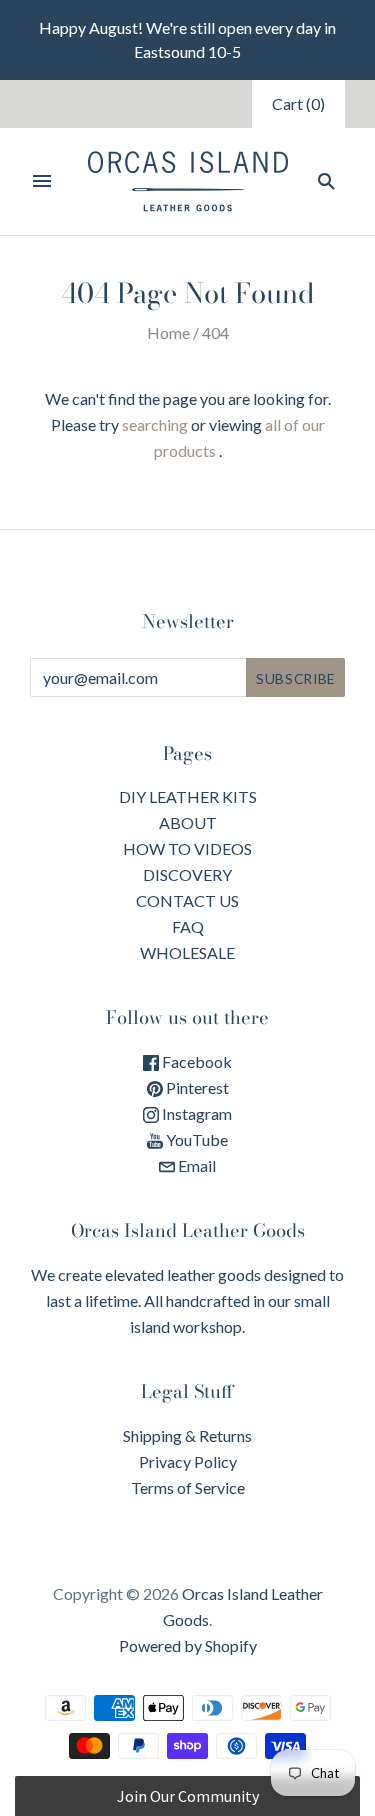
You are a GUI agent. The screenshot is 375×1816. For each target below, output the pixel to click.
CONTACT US (187, 900)
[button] (187, 1796)
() (298, 103)
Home (168, 332)
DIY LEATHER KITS (188, 796)
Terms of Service (188, 1487)
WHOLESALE (187, 952)
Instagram (195, 1113)
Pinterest (196, 1087)
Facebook (195, 1061)
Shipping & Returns (187, 1435)
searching (155, 424)
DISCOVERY (187, 874)
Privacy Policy (188, 1461)
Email (195, 1165)
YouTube (195, 1139)
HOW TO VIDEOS (187, 848)
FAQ (188, 926)
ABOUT (188, 822)
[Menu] (42, 181)
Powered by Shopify (188, 1645)
